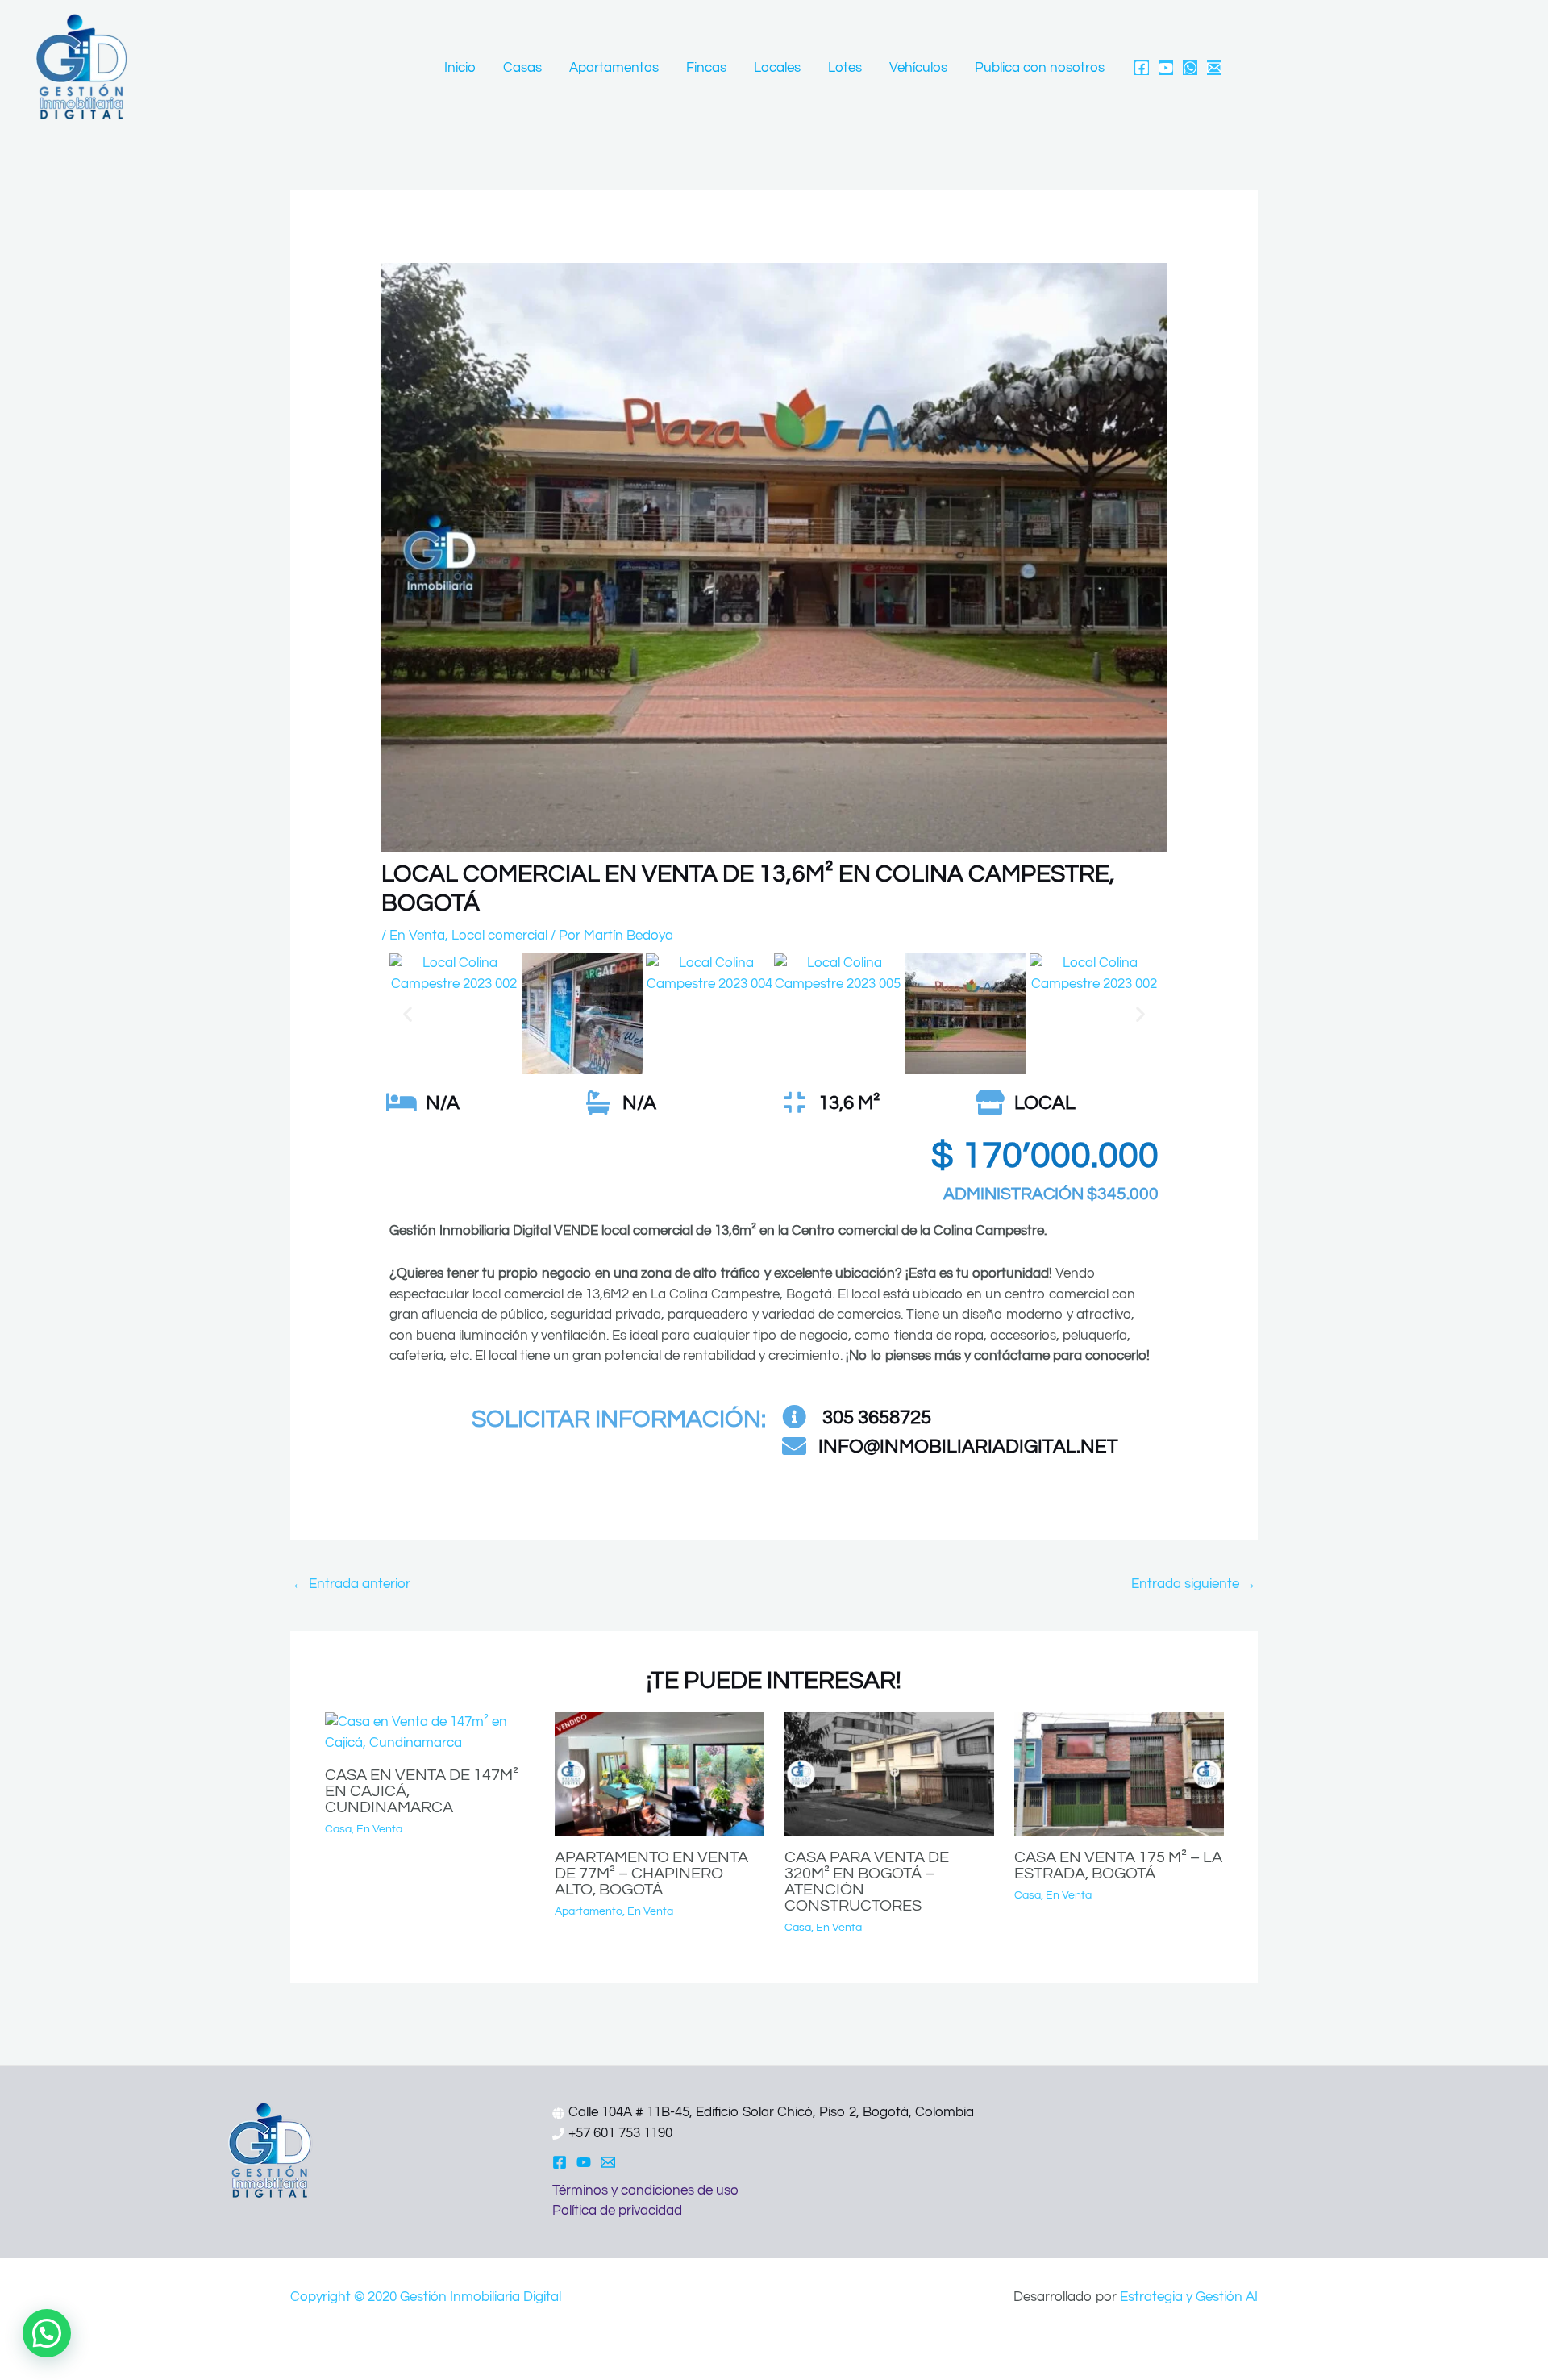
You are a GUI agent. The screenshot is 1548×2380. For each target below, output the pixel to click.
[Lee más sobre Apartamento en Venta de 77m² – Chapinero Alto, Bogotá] (660, 1774)
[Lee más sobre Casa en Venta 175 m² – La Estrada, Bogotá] (1119, 1774)
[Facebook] (1142, 68)
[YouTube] (1166, 68)
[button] (408, 1014)
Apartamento (589, 1911)
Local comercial (499, 936)
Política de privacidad (617, 2211)
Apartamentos (614, 68)
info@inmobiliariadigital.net (968, 1446)
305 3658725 (875, 1417)
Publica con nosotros (1040, 68)
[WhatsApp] (1190, 68)
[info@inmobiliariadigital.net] (794, 1446)
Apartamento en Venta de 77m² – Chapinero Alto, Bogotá (651, 1874)
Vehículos (918, 68)
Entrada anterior (351, 1584)
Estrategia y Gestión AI (1189, 2297)
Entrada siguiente (1194, 1584)
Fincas (706, 68)
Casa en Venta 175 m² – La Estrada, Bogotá (1118, 1865)
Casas (522, 68)
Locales (777, 68)
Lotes (845, 68)
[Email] (1214, 68)
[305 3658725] (794, 1417)
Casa (338, 1829)
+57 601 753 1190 (620, 2133)
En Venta (417, 936)
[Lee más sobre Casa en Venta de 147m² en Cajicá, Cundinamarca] (430, 1732)
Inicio (460, 68)
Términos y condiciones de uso (645, 2190)
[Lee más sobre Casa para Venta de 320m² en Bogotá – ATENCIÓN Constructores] (889, 1774)
